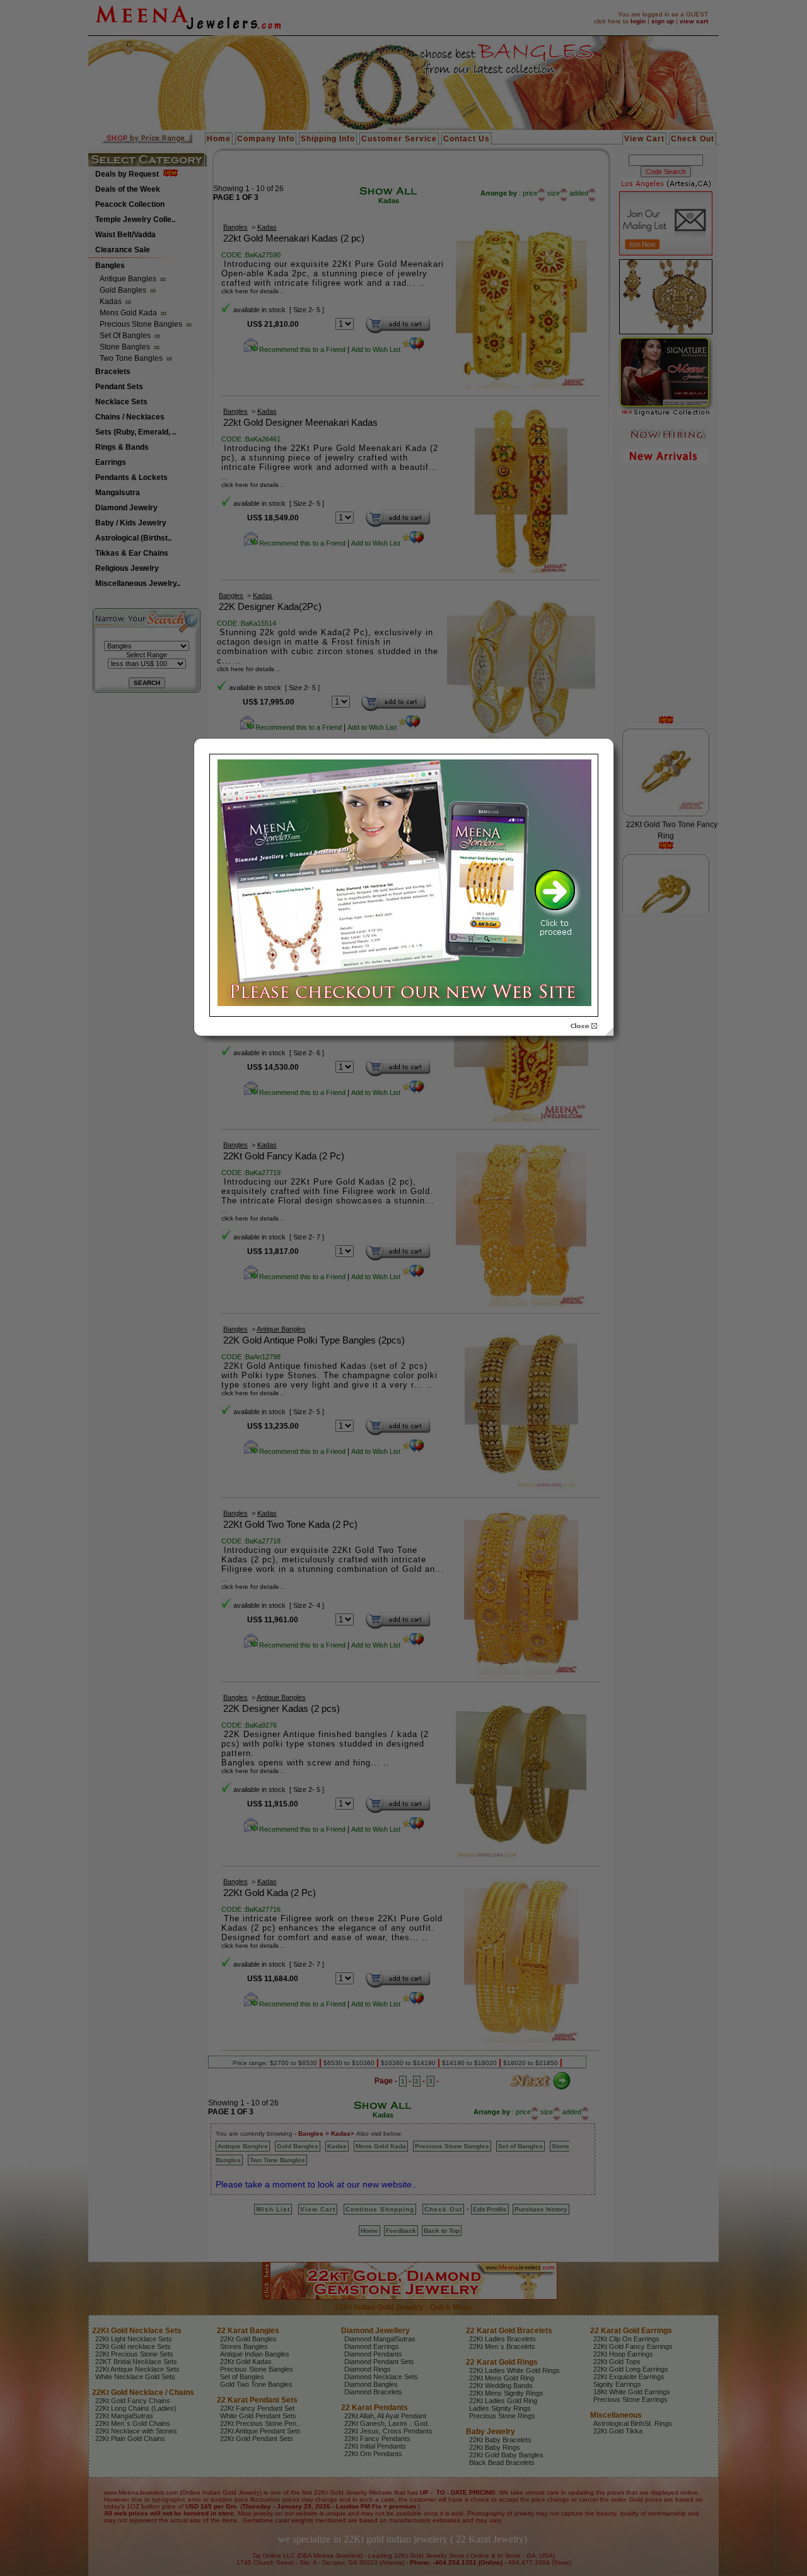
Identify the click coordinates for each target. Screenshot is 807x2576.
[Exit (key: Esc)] (584, 1026)
